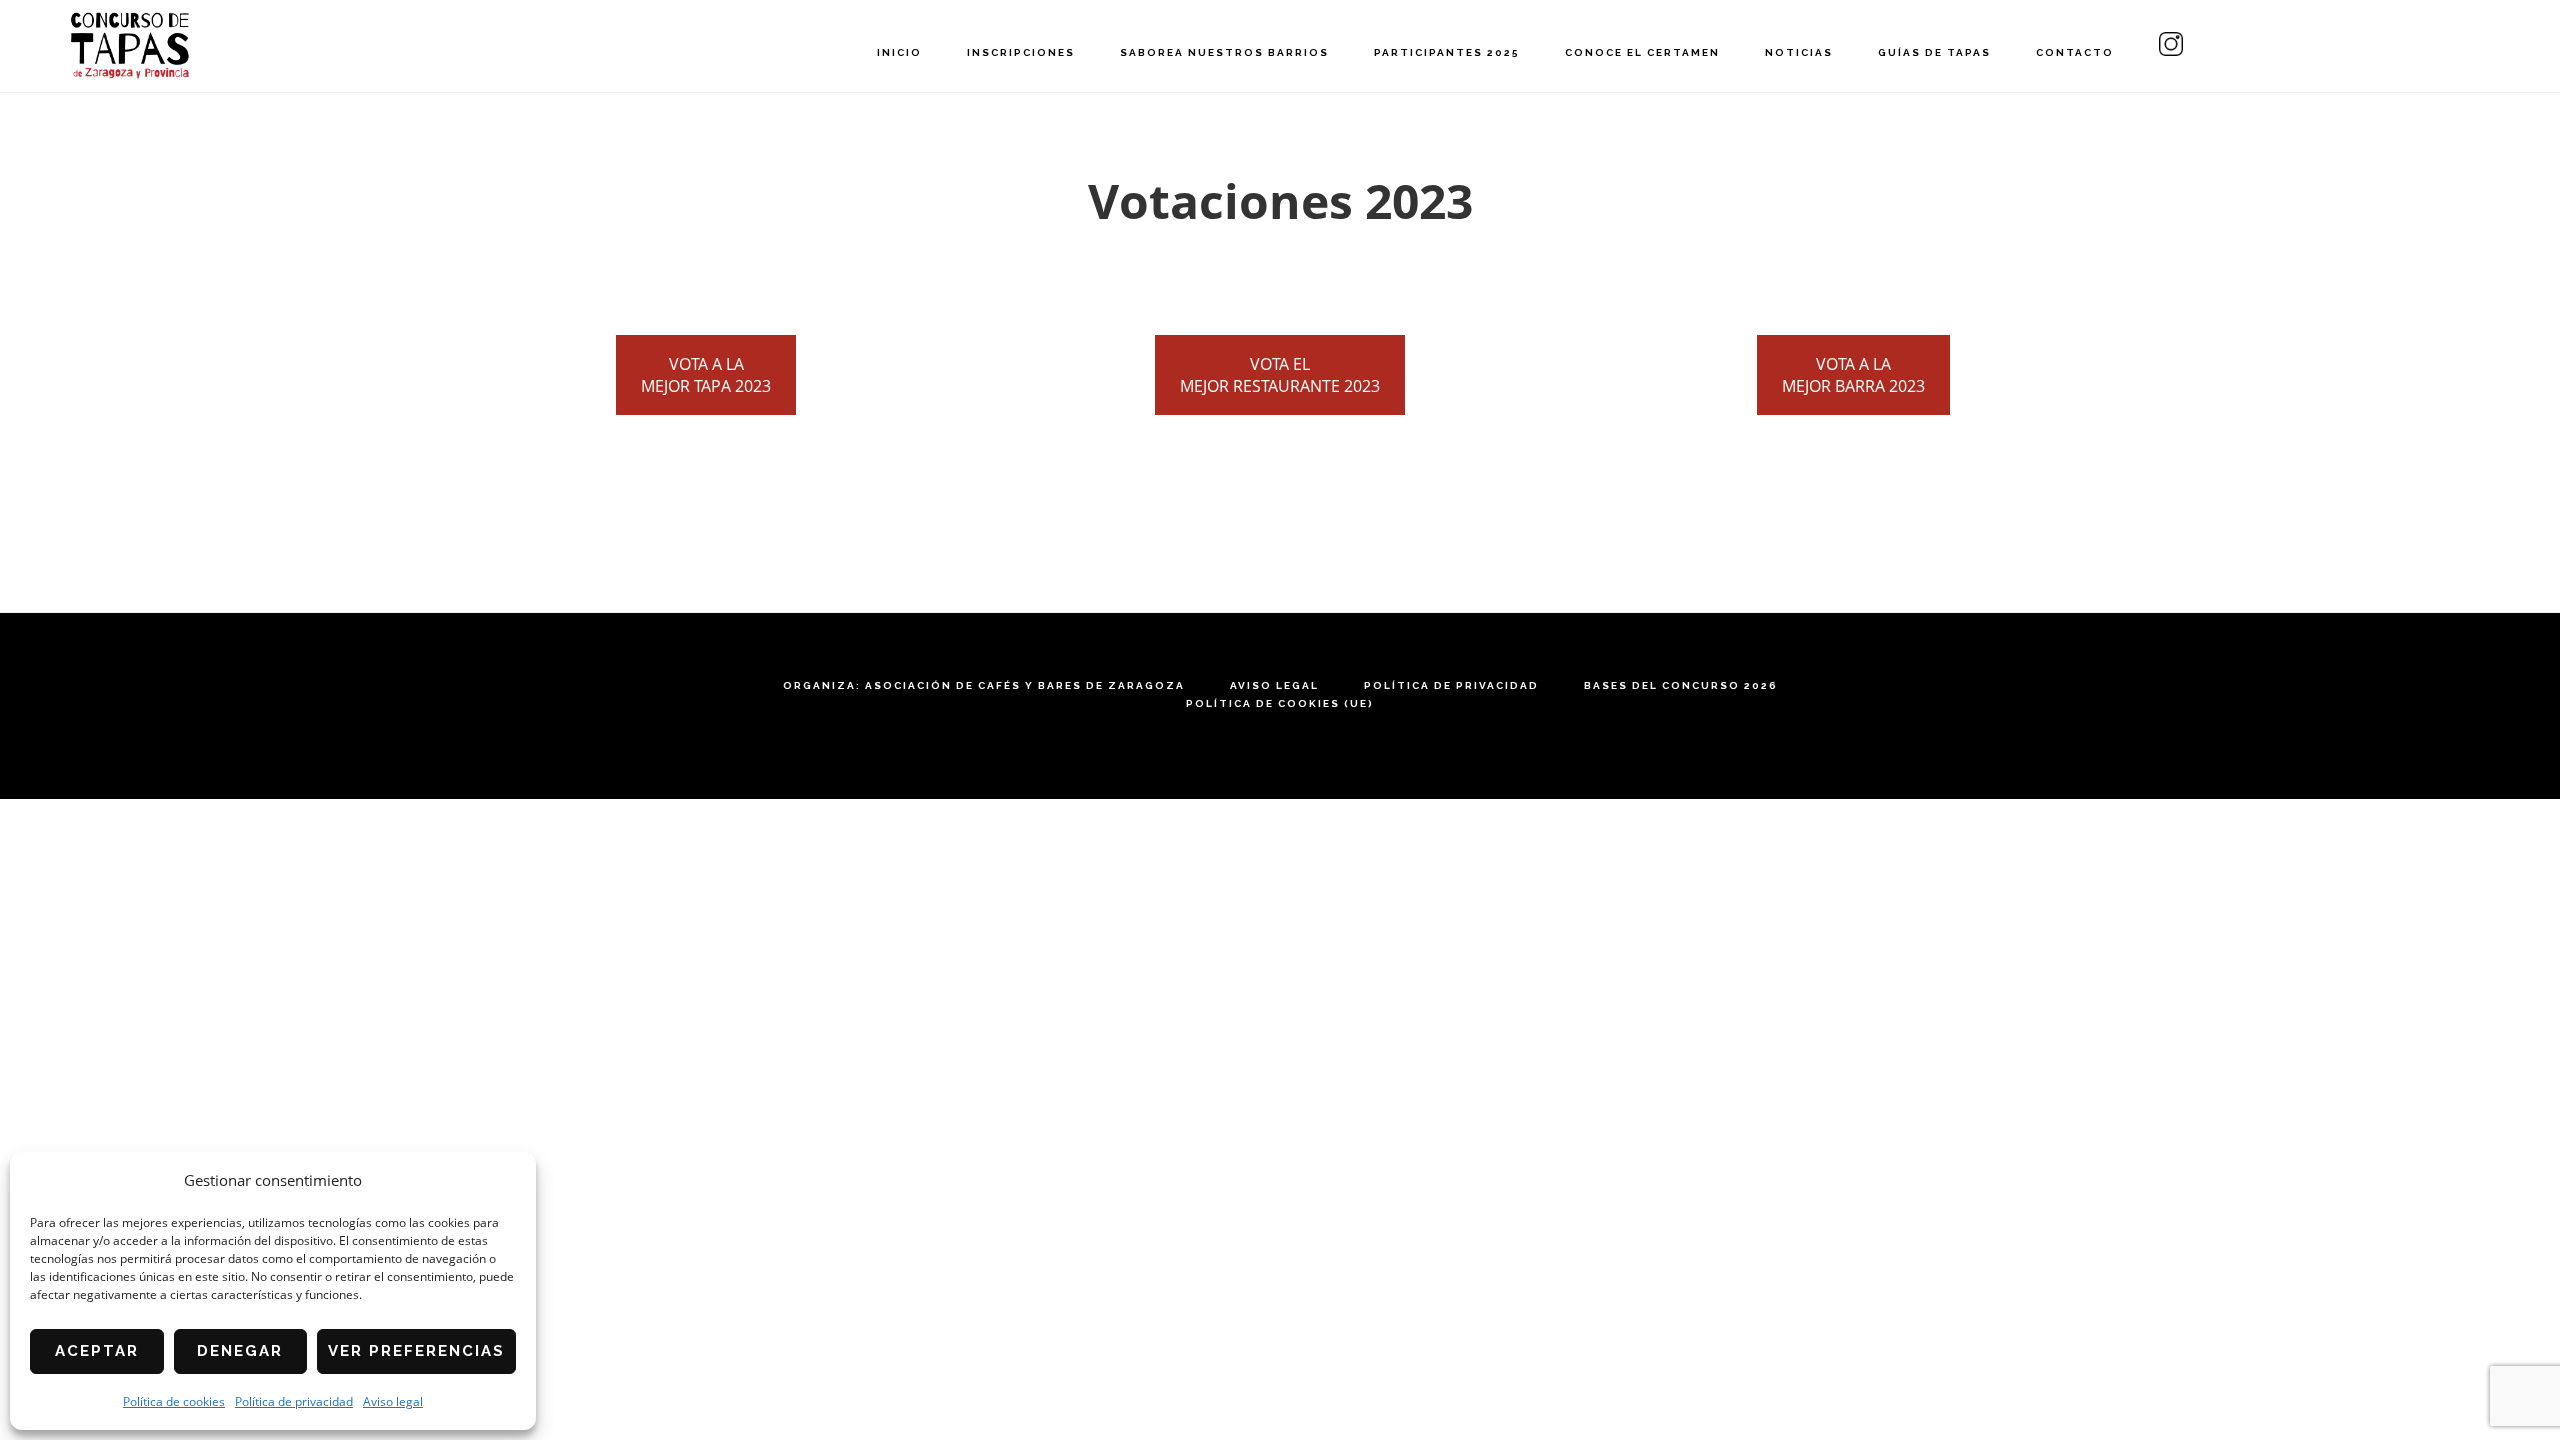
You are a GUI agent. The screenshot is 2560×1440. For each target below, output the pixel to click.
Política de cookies (174, 1401)
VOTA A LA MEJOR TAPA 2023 (706, 375)
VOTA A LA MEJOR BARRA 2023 (1853, 375)
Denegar (240, 1351)
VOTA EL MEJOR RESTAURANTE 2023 (1280, 375)
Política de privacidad (294, 1401)
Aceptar (97, 1351)
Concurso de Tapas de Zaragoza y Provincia (130, 45)
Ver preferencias (416, 1351)
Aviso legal (393, 1401)
